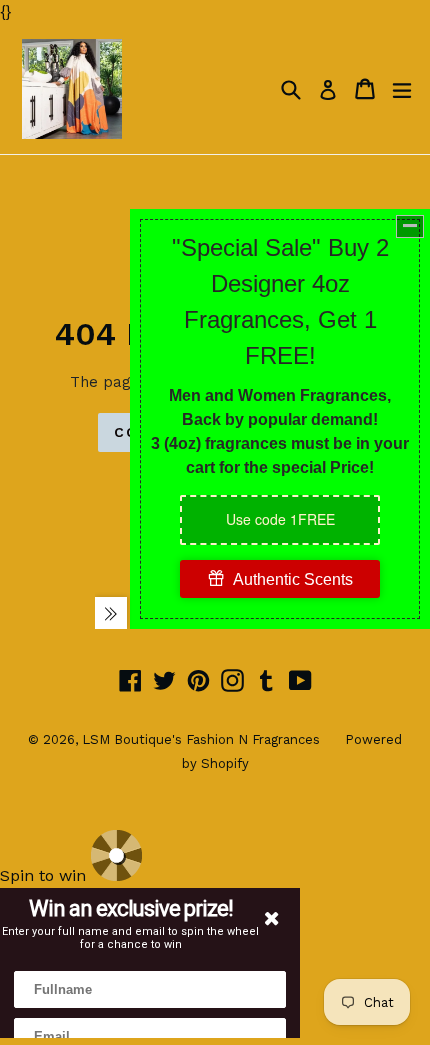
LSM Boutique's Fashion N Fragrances (201, 739)
